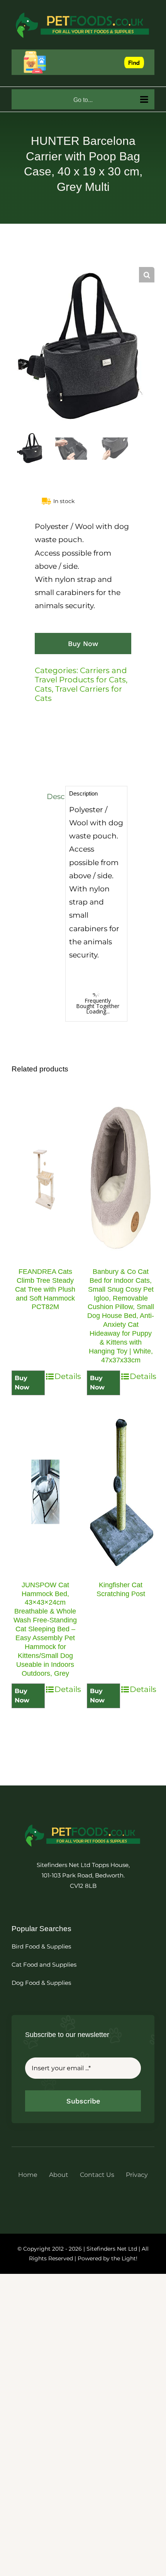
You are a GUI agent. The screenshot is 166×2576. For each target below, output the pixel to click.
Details (67, 1376)
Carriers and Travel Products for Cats (81, 675)
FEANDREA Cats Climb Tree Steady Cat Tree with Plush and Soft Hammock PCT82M (45, 1289)
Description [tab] (54, 797)
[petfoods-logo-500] (83, 1824)
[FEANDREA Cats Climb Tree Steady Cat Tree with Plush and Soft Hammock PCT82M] (45, 1178)
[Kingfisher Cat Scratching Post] (121, 1492)
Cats (43, 689)
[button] (147, 275)
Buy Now (83, 644)
